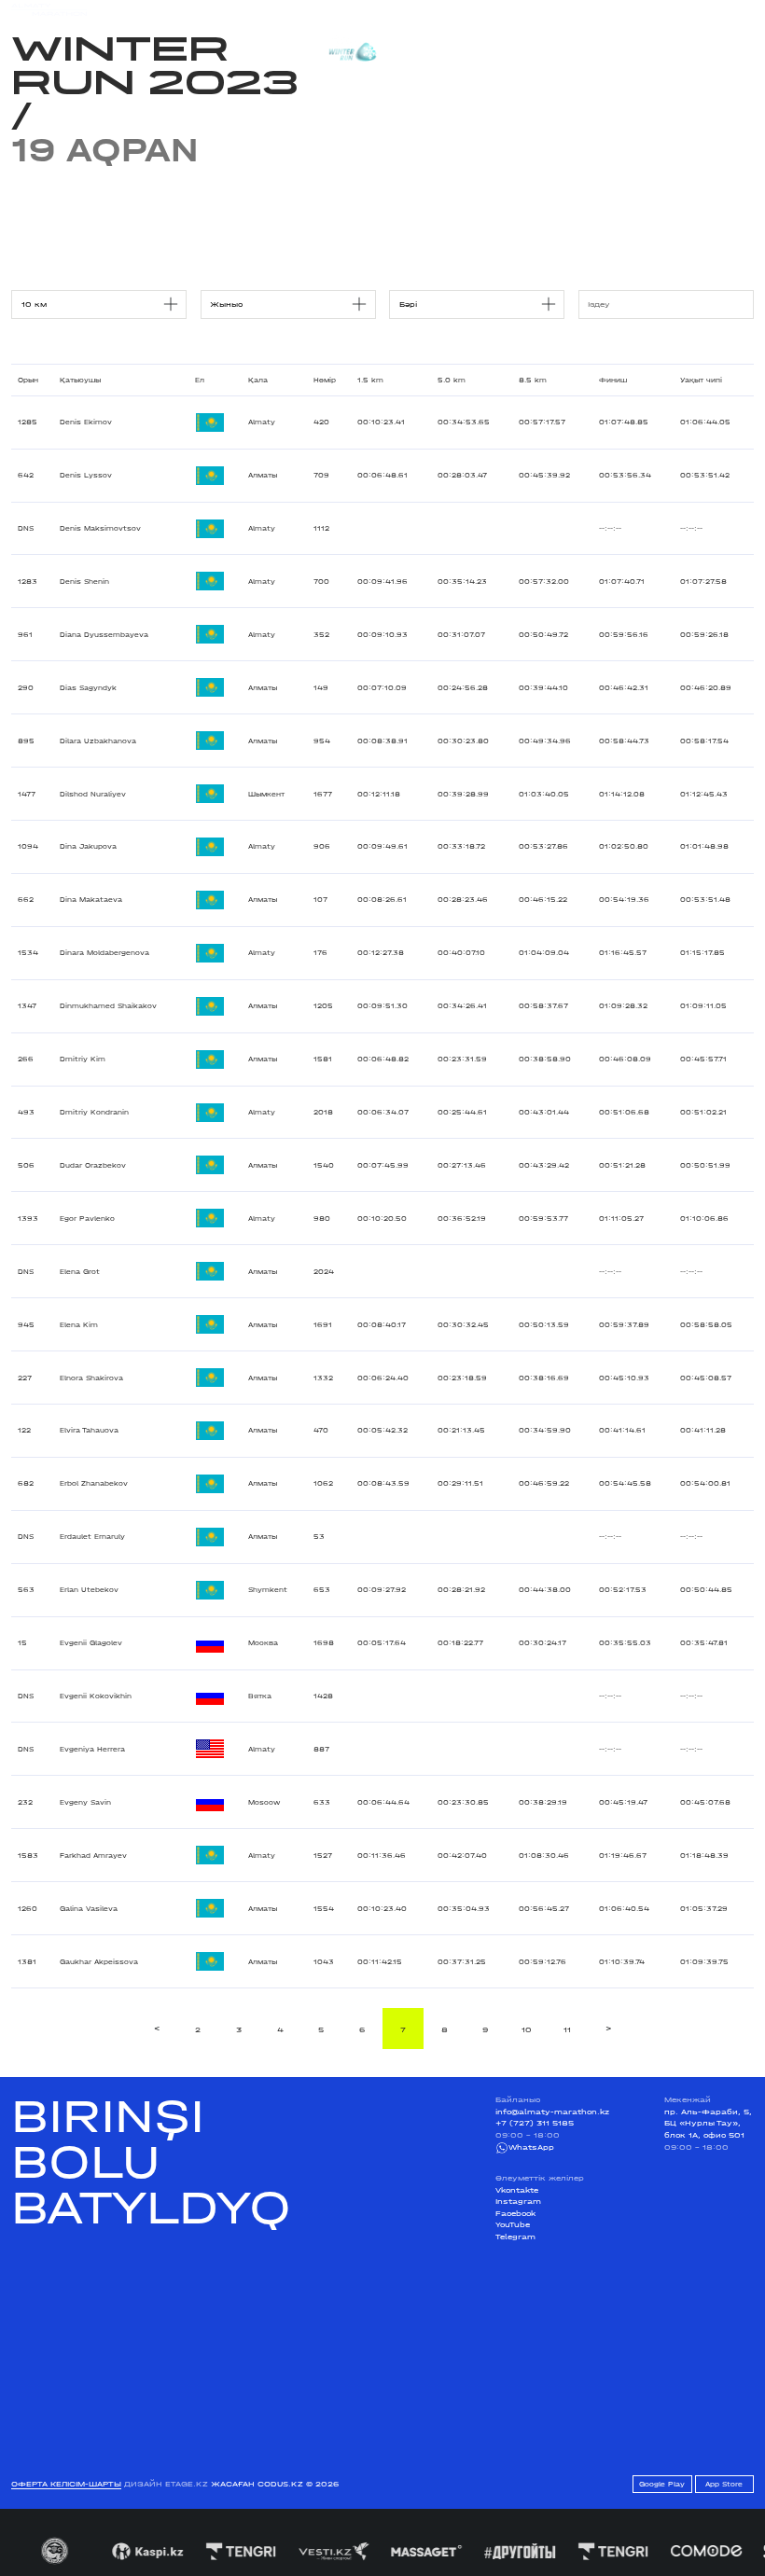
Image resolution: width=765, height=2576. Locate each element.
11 (567, 2029)
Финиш (613, 380)
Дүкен (653, 10)
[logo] (49, 10)
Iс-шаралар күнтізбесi (174, 9)
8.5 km (533, 380)
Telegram (515, 2237)
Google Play (662, 2484)
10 (527, 2029)
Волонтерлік (466, 9)
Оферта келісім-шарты (66, 2484)
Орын (28, 380)
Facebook (515, 2213)
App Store (724, 2484)
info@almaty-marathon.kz (552, 2112)
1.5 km (370, 380)
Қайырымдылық (332, 9)
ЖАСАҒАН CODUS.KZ (257, 2484)
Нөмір (325, 380)
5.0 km (452, 380)
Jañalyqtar (403, 9)
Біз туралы (529, 9)
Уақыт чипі (701, 380)
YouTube (513, 2224)
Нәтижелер (260, 9)
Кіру (744, 10)
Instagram (518, 2201)
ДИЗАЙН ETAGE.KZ (166, 2484)
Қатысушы (80, 380)
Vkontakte (517, 2190)
